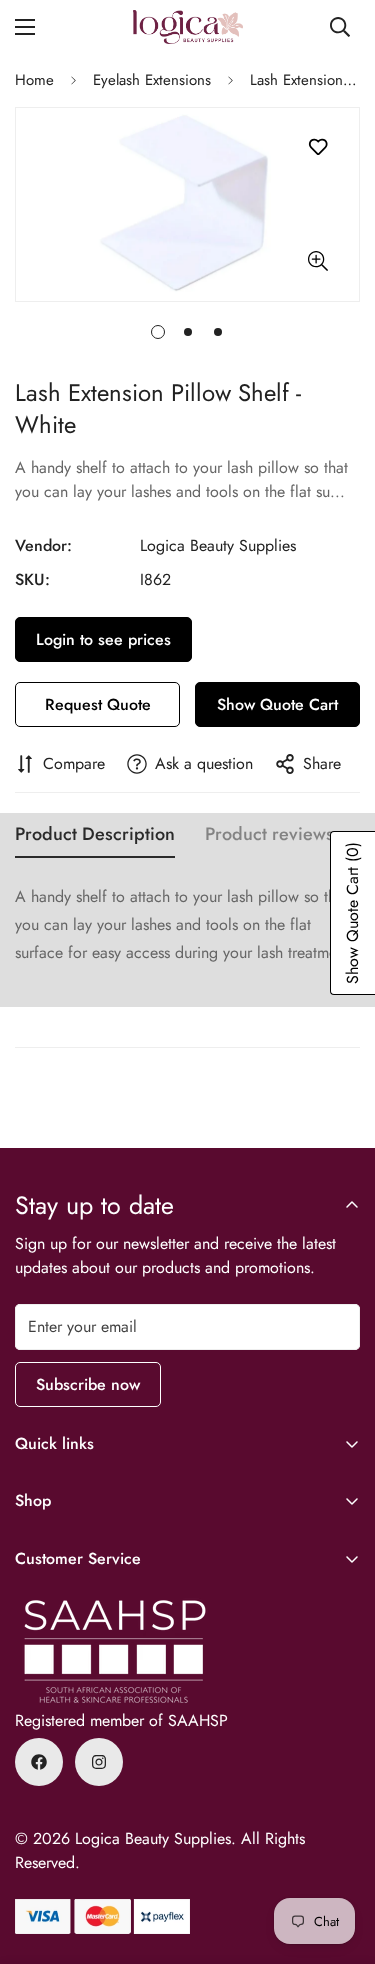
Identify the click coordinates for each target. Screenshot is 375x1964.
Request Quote (98, 704)
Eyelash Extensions (152, 80)
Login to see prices (103, 639)
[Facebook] (39, 1762)
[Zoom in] (317, 261)
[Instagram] (99, 1762)
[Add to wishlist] (317, 147)
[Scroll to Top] (339, 1858)
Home (34, 80)
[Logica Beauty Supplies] (188, 27)
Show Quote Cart (277, 704)
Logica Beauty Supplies (218, 545)
